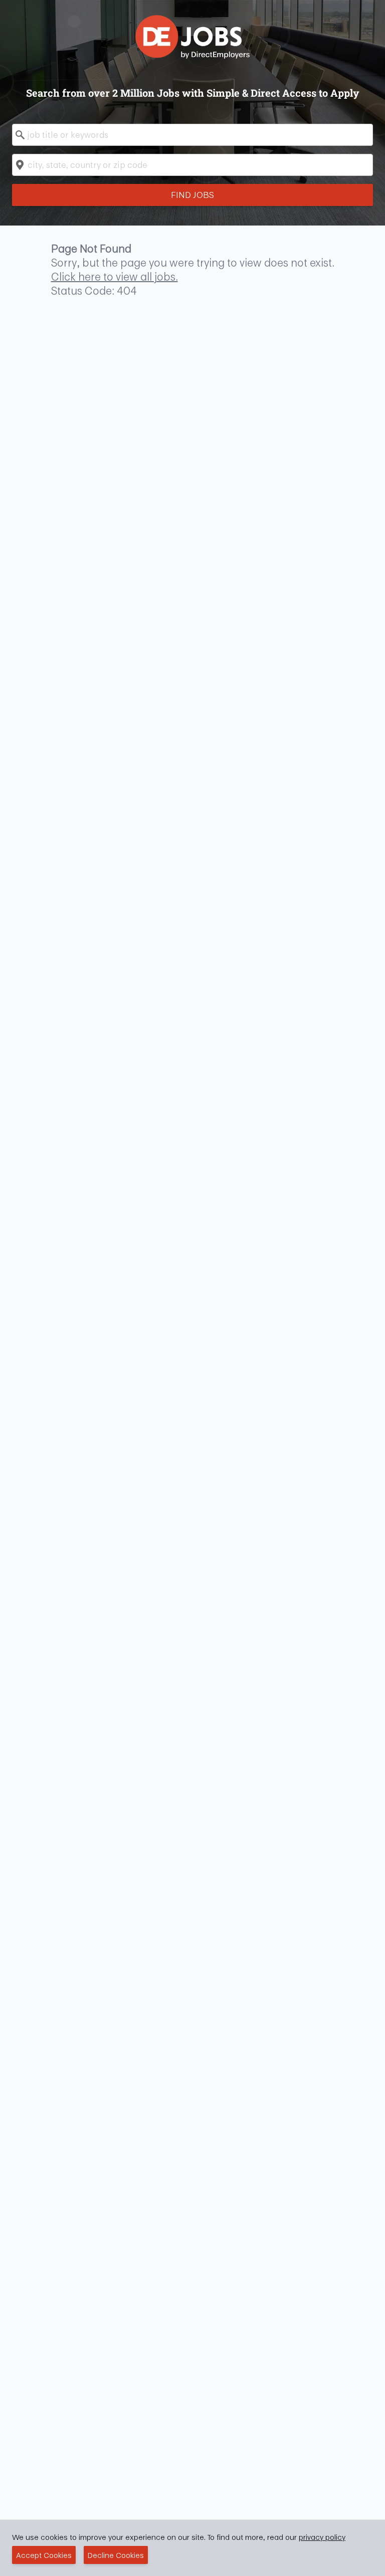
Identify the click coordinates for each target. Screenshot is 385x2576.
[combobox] (192, 135)
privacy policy (322, 2537)
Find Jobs (192, 195)
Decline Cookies (116, 2555)
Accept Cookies (44, 2555)
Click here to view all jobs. (115, 277)
